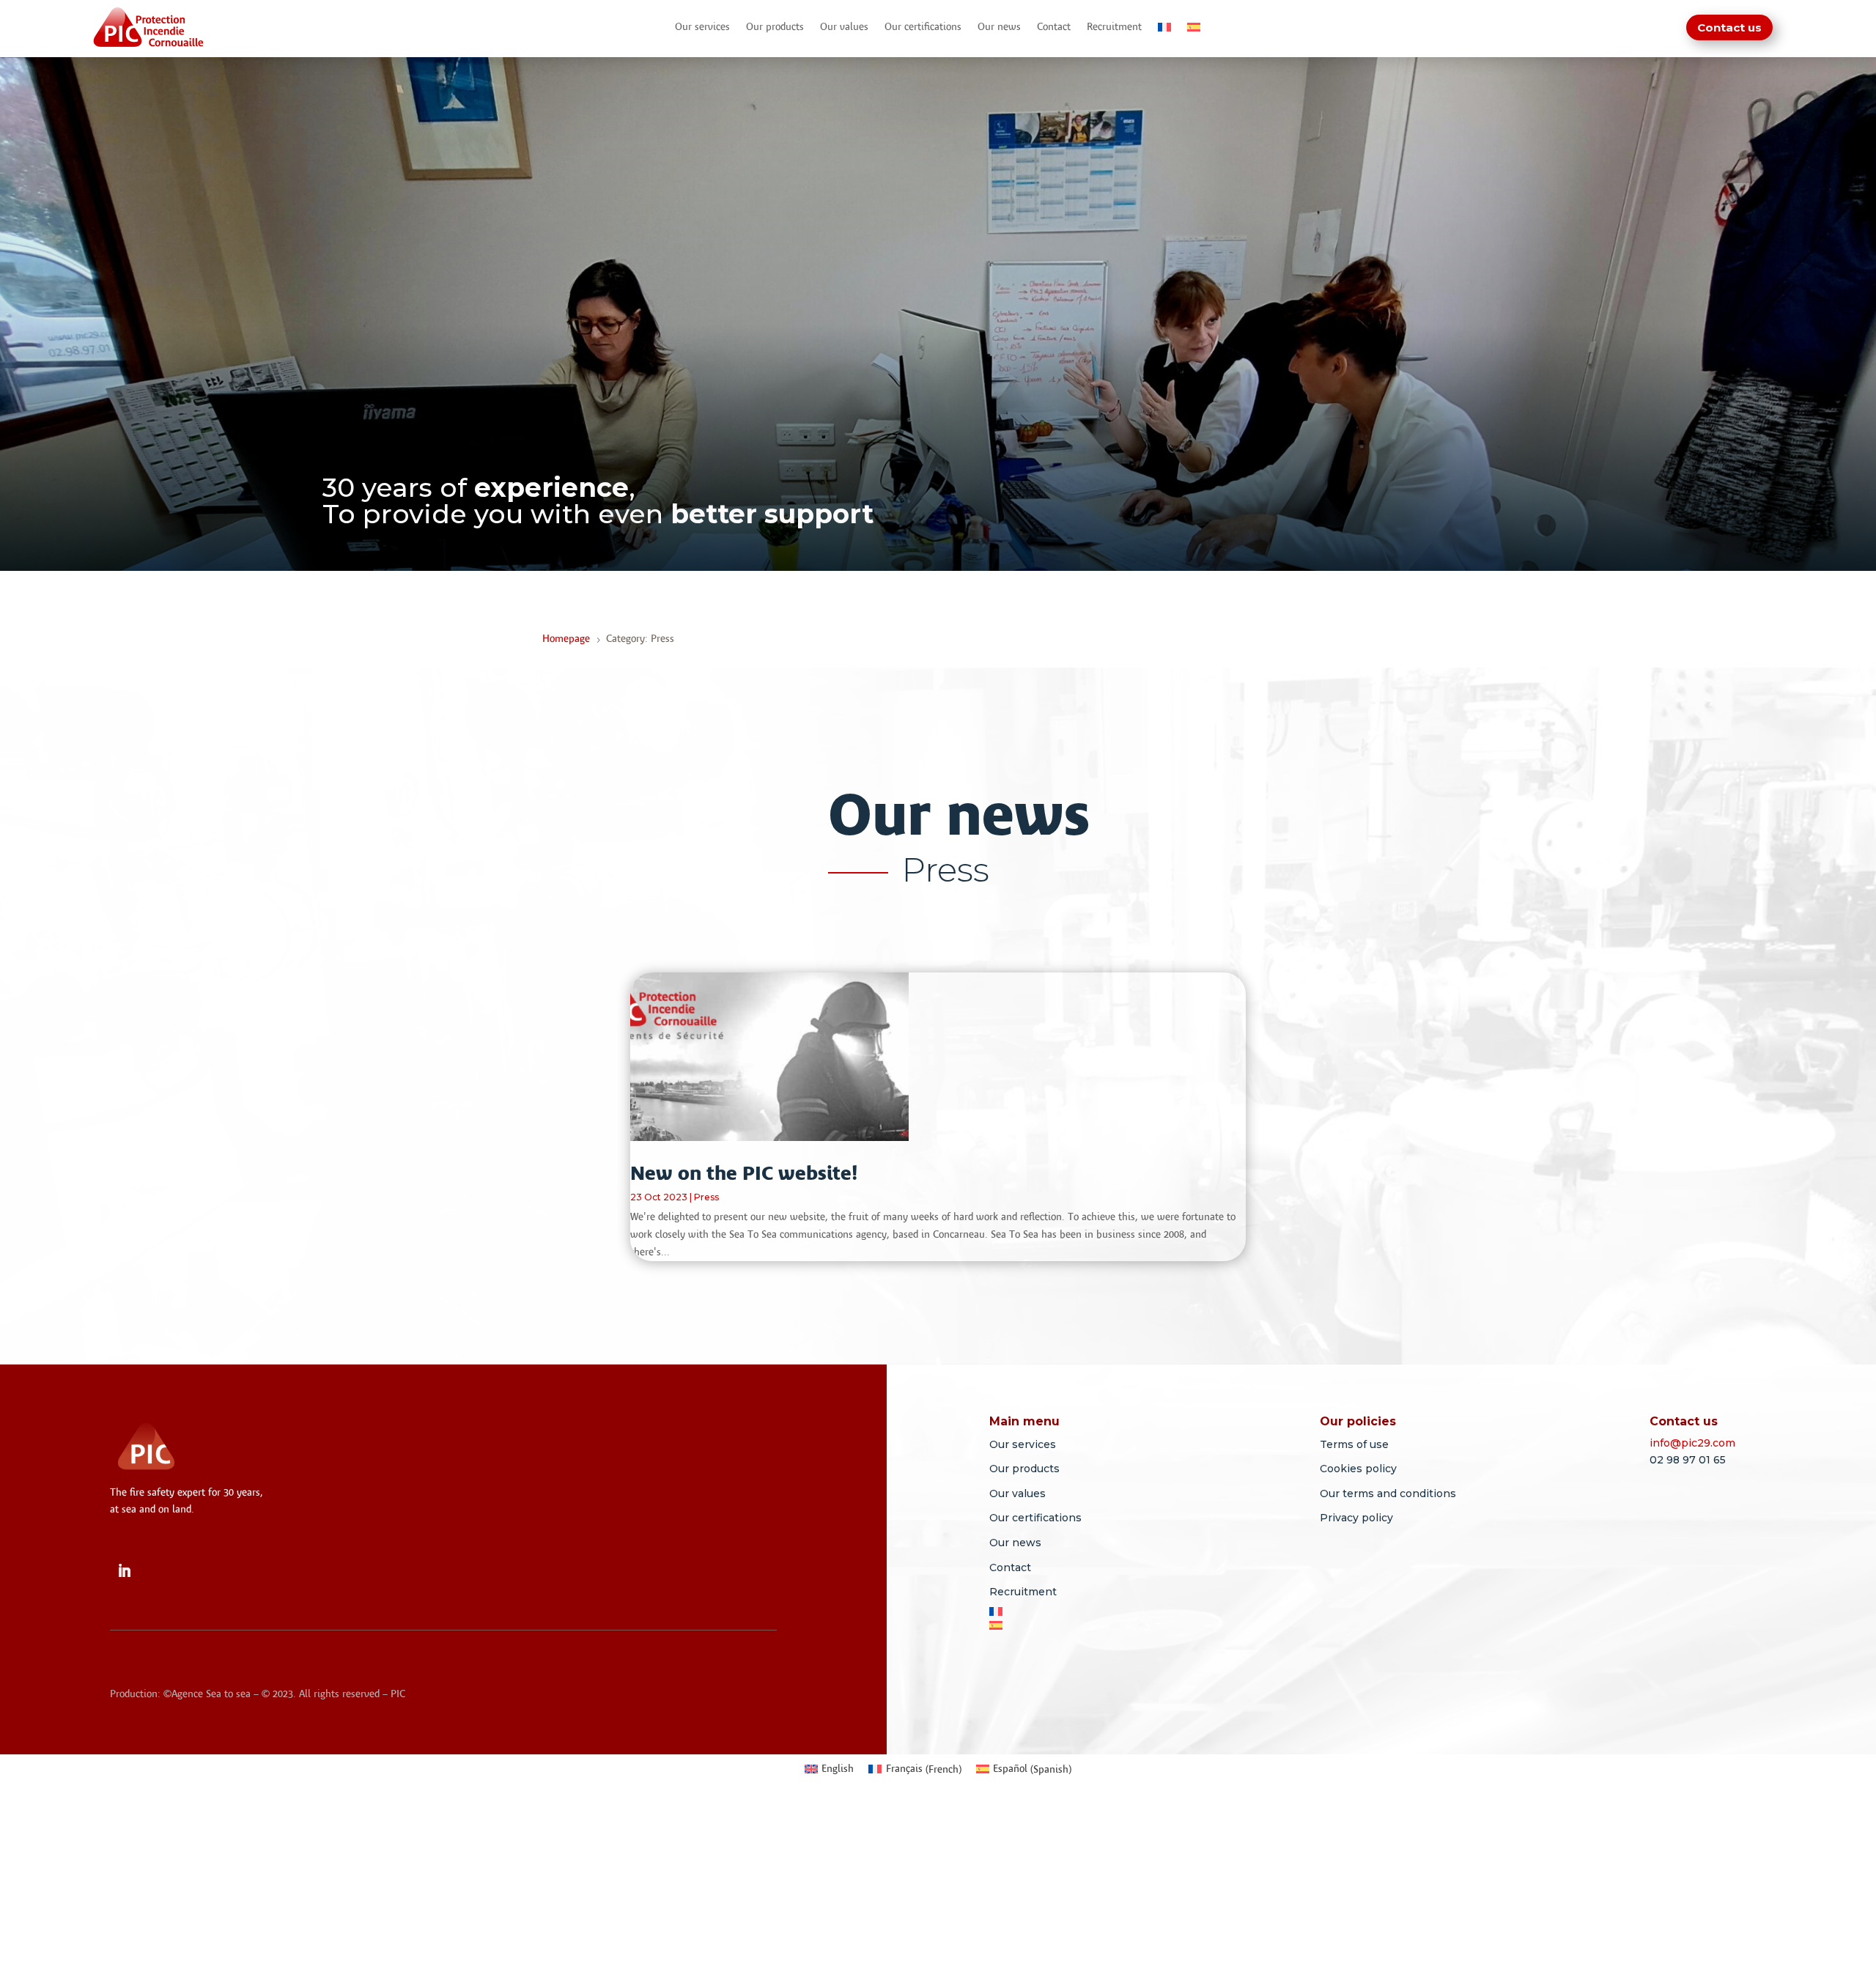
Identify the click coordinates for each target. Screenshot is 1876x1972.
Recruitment (1114, 27)
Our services (702, 27)
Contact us (1729, 27)
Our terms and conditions (1388, 1493)
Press (706, 1197)
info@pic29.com (1692, 1443)
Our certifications (923, 27)
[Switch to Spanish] (1194, 30)
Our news (999, 27)
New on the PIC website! (744, 1173)
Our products (775, 27)
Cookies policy (1358, 1469)
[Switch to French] (1164, 30)
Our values (844, 27)
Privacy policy (1356, 1518)
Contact (1054, 27)
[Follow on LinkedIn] (124, 1571)
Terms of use (1354, 1444)
